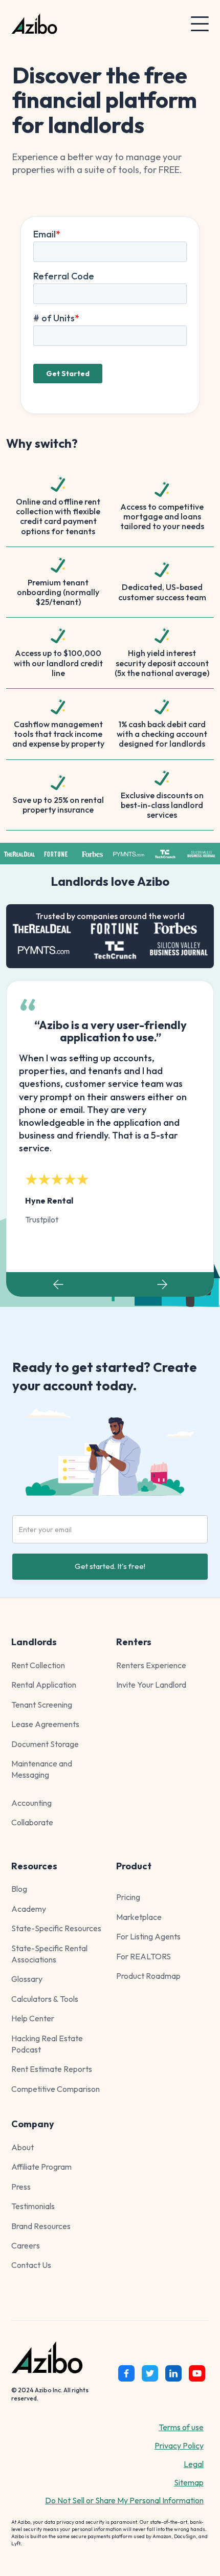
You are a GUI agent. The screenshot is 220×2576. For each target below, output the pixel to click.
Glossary (27, 1979)
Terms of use (181, 2427)
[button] (200, 24)
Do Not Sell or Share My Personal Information (124, 2500)
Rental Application (44, 1685)
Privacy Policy (179, 2446)
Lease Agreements (45, 1724)
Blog (19, 1889)
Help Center (33, 2018)
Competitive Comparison (56, 2089)
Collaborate (32, 1822)
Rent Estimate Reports (52, 2069)
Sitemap (189, 2482)
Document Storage (45, 1744)
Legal (194, 2464)
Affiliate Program (41, 2167)
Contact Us (31, 2265)
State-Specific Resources (56, 1928)
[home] (86, 24)
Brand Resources (41, 2226)
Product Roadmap (148, 1976)
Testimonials (33, 2206)
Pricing (128, 1897)
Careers (26, 2245)
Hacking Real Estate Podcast (47, 2044)
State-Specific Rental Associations (49, 1954)
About (23, 2147)
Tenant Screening (42, 1705)
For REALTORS (144, 1956)
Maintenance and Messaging (42, 1769)
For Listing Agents (148, 1936)
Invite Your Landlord (151, 1685)
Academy (29, 1909)
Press (21, 2187)
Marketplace (139, 1917)
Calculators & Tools (45, 1999)
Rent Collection (38, 1665)
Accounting (31, 1803)
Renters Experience (151, 1665)
